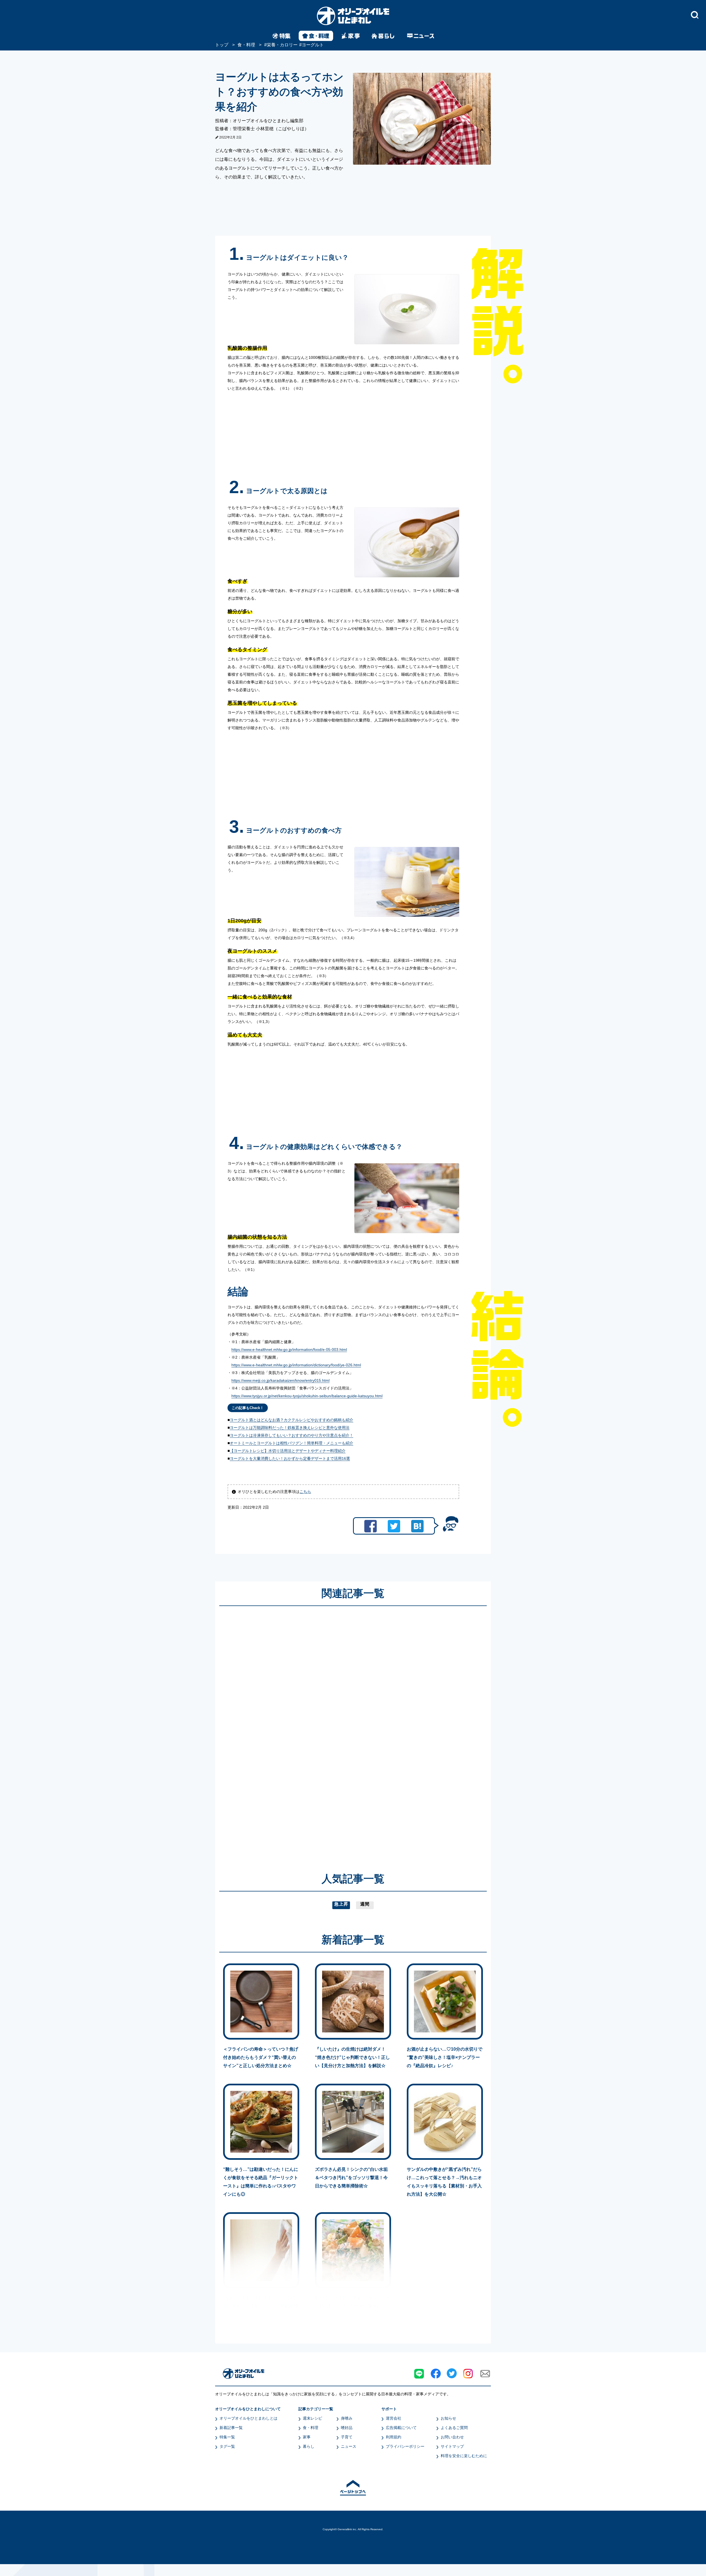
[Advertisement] (300, 1731)
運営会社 (394, 2418)
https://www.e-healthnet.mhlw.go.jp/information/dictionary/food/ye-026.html (296, 1365)
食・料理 (311, 2428)
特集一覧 (227, 2437)
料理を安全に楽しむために (464, 2456)
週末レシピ (312, 2418)
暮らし (309, 2446)
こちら (305, 1492)
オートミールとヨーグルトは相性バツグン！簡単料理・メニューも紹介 (292, 1443)
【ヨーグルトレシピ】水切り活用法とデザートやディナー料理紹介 (288, 1451)
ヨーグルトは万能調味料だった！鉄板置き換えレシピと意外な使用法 (290, 1428)
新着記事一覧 (231, 2428)
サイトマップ (452, 2446)
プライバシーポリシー (405, 2446)
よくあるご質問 (454, 2428)
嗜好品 (347, 2428)
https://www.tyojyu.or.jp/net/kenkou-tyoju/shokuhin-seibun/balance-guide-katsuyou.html (307, 1396)
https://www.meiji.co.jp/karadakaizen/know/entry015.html (280, 1380)
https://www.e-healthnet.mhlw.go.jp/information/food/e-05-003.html (289, 1350)
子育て (347, 2437)
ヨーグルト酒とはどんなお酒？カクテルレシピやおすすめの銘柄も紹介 (292, 1420)
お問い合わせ (452, 2437)
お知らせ (448, 2418)
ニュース (349, 2446)
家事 (307, 2437)
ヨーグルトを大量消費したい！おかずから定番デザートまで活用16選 (290, 1458)
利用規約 (394, 2437)
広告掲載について (401, 2428)
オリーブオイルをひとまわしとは (248, 2418)
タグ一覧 (227, 2446)
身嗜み (347, 2418)
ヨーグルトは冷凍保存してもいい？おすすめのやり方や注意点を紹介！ (292, 1435)
